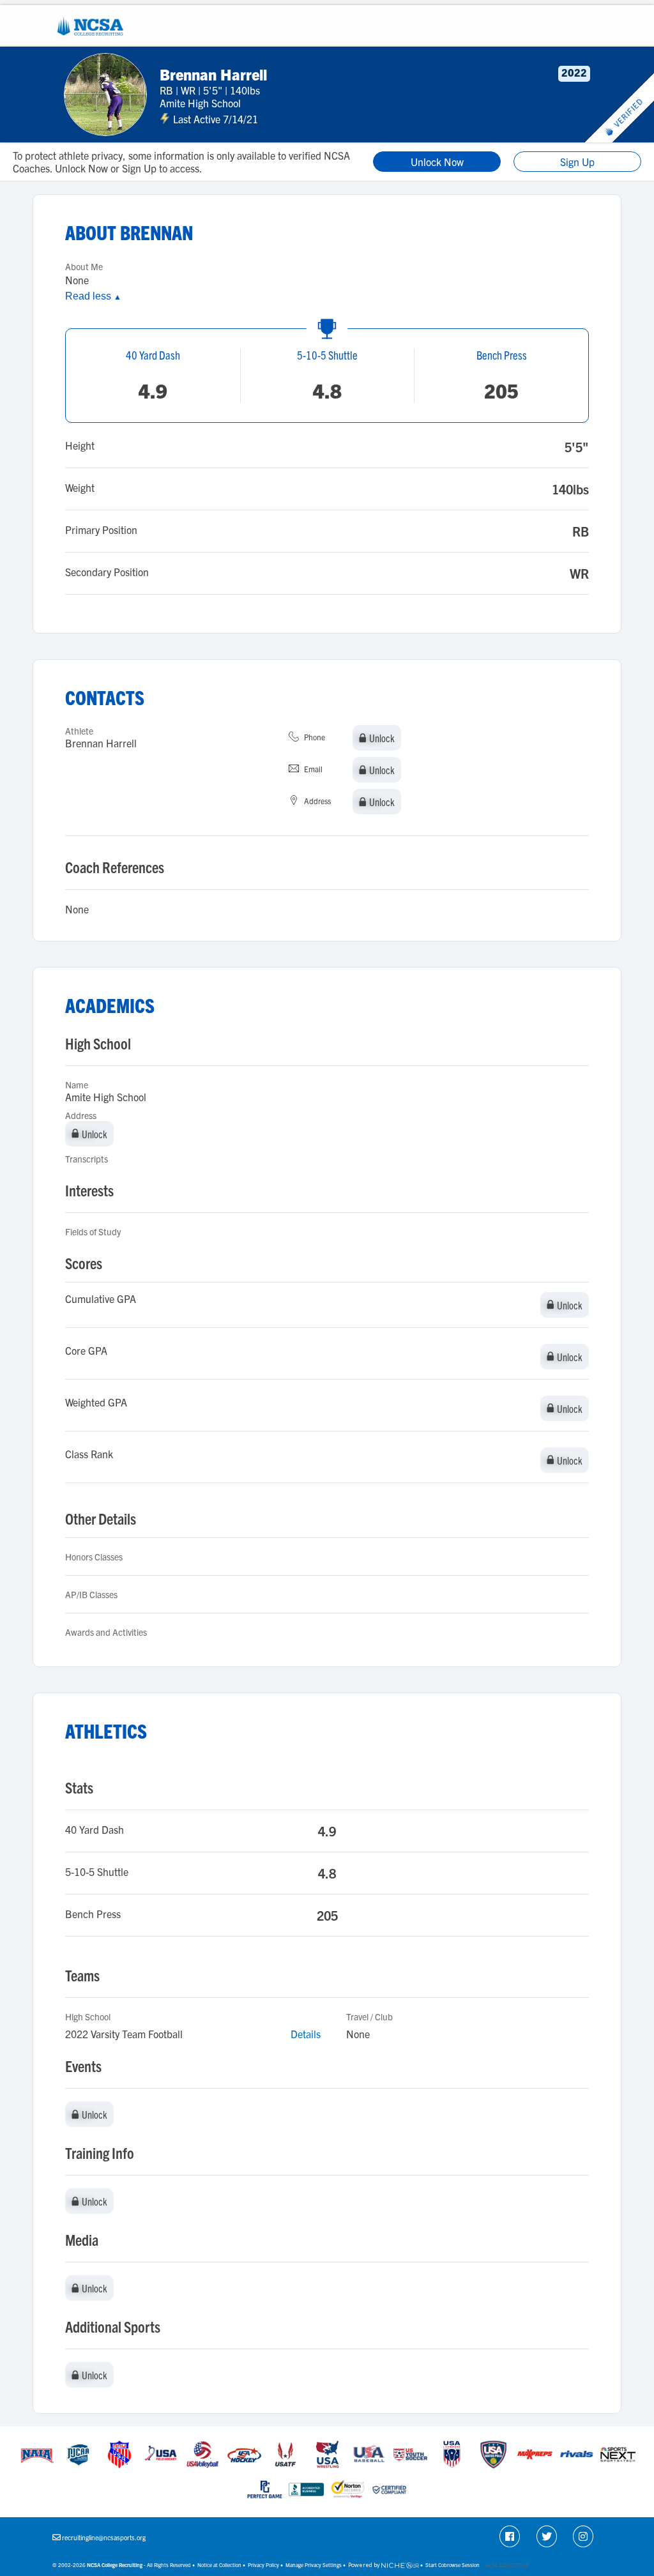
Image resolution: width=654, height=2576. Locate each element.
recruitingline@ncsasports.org (104, 2537)
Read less (93, 296)
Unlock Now (437, 162)
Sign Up (577, 162)
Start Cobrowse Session (452, 2565)
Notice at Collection (219, 2565)
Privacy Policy (263, 2565)
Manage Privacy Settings (314, 2565)
